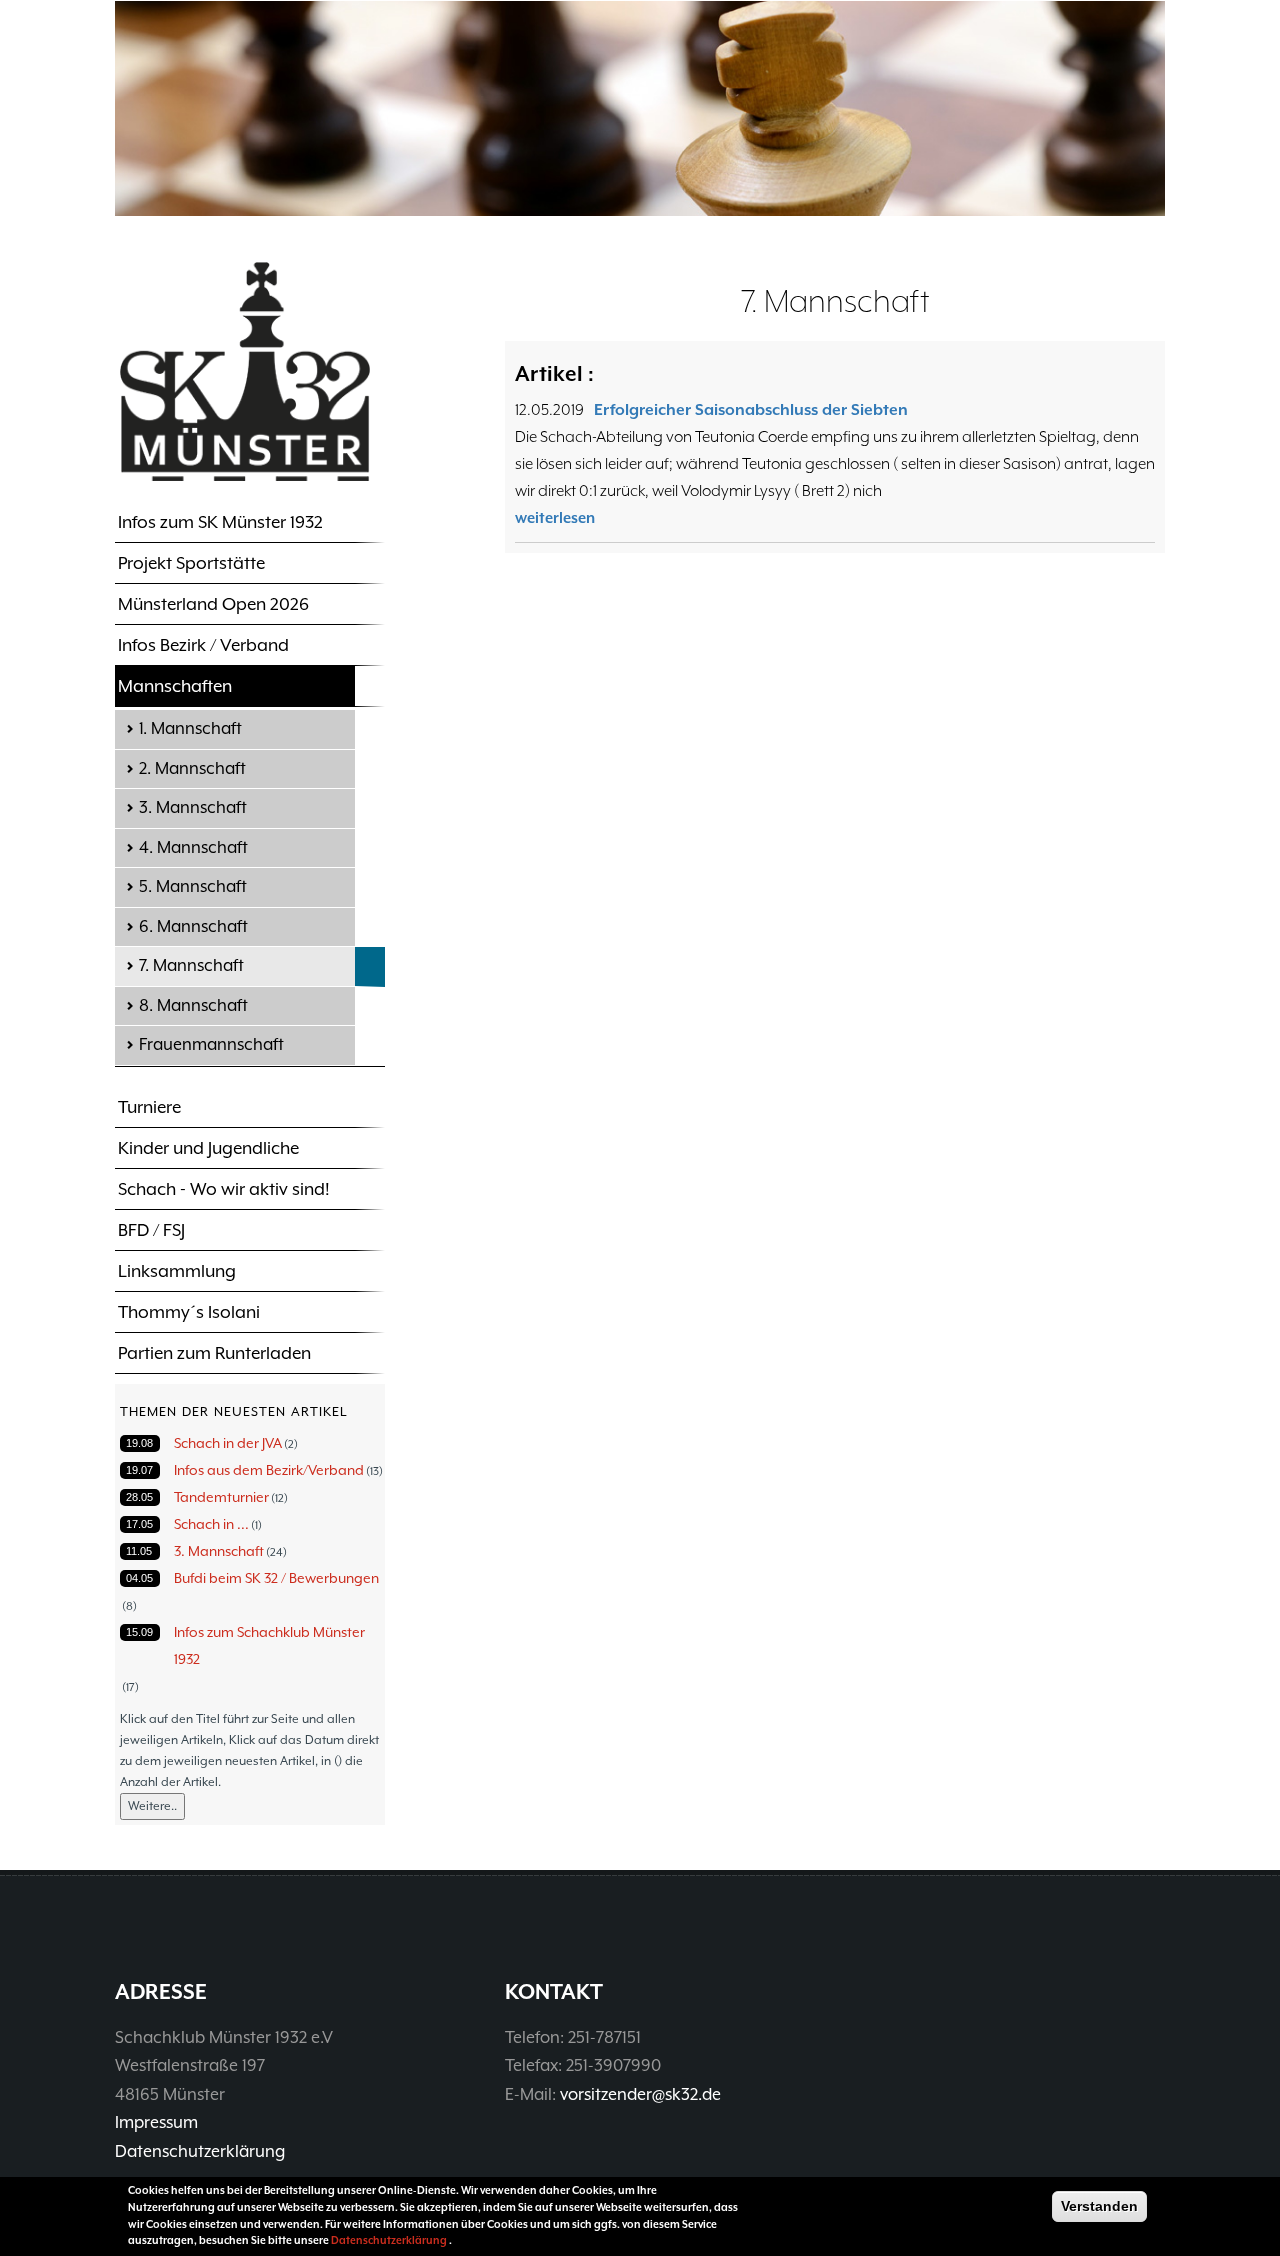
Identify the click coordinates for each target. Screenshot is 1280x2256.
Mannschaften (175, 686)
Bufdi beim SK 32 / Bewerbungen (276, 1578)
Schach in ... (211, 1524)
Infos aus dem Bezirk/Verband (269, 1470)
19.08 (139, 1443)
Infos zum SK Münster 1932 (220, 522)
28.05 (139, 1497)
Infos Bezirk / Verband (203, 645)
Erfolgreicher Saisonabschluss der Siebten (751, 410)
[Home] (245, 371)
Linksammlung (177, 1271)
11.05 (139, 1551)
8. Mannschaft (193, 1005)
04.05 (139, 1578)
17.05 (139, 1524)
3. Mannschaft (193, 807)
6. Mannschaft (193, 926)
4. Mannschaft (193, 847)
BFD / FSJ (151, 1230)
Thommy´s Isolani (189, 1312)
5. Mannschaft (193, 886)
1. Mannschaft (190, 728)
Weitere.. (152, 1806)
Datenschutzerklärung (200, 2151)
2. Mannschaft (192, 768)
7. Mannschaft (191, 965)
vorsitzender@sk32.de (640, 2094)
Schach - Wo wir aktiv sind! (224, 1189)
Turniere (149, 1107)
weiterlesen (555, 517)
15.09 (139, 1632)
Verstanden (1099, 2206)
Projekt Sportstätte (191, 563)
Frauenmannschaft (211, 1044)
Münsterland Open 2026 (213, 604)
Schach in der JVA (228, 1443)
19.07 (139, 1470)
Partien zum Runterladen (214, 1353)
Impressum (156, 2122)
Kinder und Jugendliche (208, 1148)
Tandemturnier (221, 1497)
